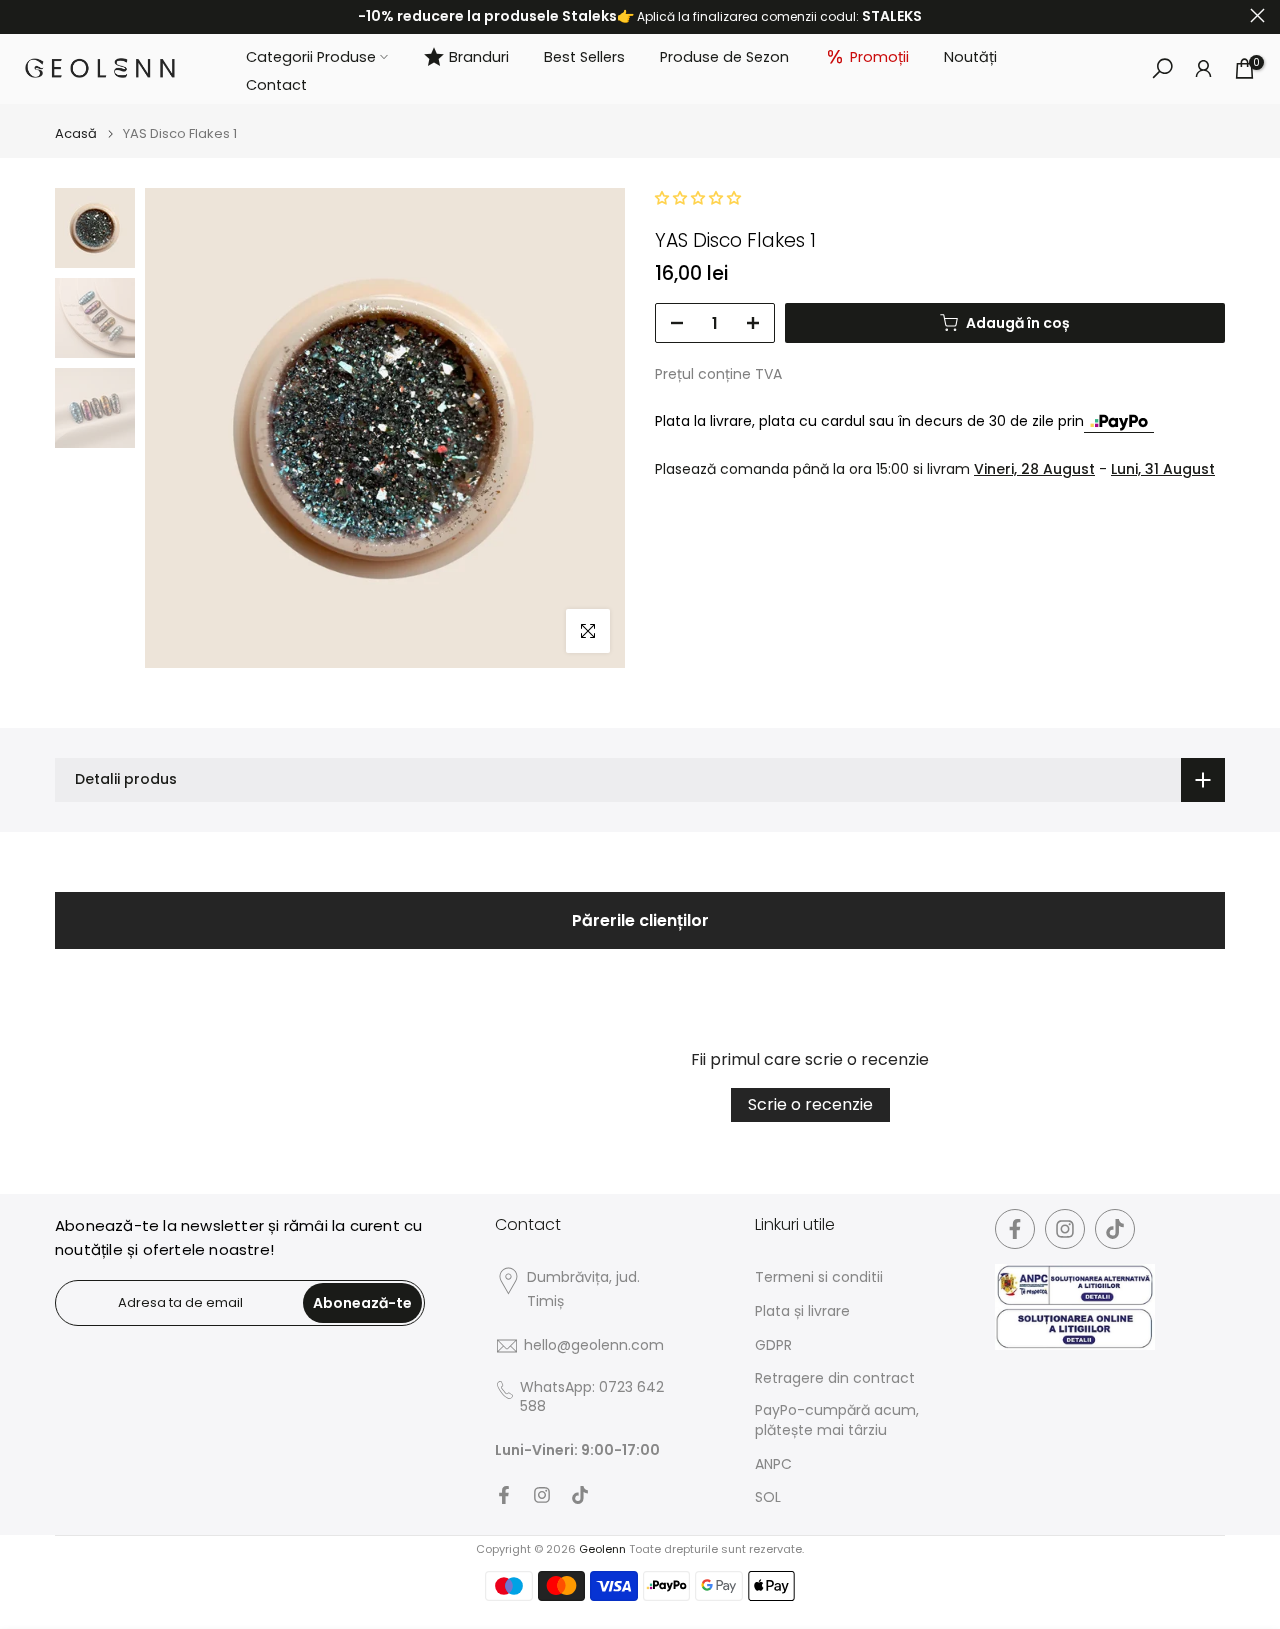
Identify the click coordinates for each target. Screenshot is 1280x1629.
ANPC (773, 1464)
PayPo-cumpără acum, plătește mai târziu (837, 1420)
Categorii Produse (311, 56)
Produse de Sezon (724, 56)
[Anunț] (640, 17)
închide (22, 15)
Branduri (479, 56)
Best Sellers (584, 56)
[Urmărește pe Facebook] (504, 1495)
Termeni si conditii (819, 1277)
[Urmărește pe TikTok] (580, 1495)
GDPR (773, 1345)
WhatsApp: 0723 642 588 (592, 1397)
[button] (698, 198)
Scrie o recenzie (810, 1104)
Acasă (76, 133)
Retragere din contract (835, 1378)
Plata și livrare (802, 1311)
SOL (768, 1497)
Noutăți (970, 56)
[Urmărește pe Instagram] (542, 1495)
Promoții (879, 56)
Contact (276, 85)
